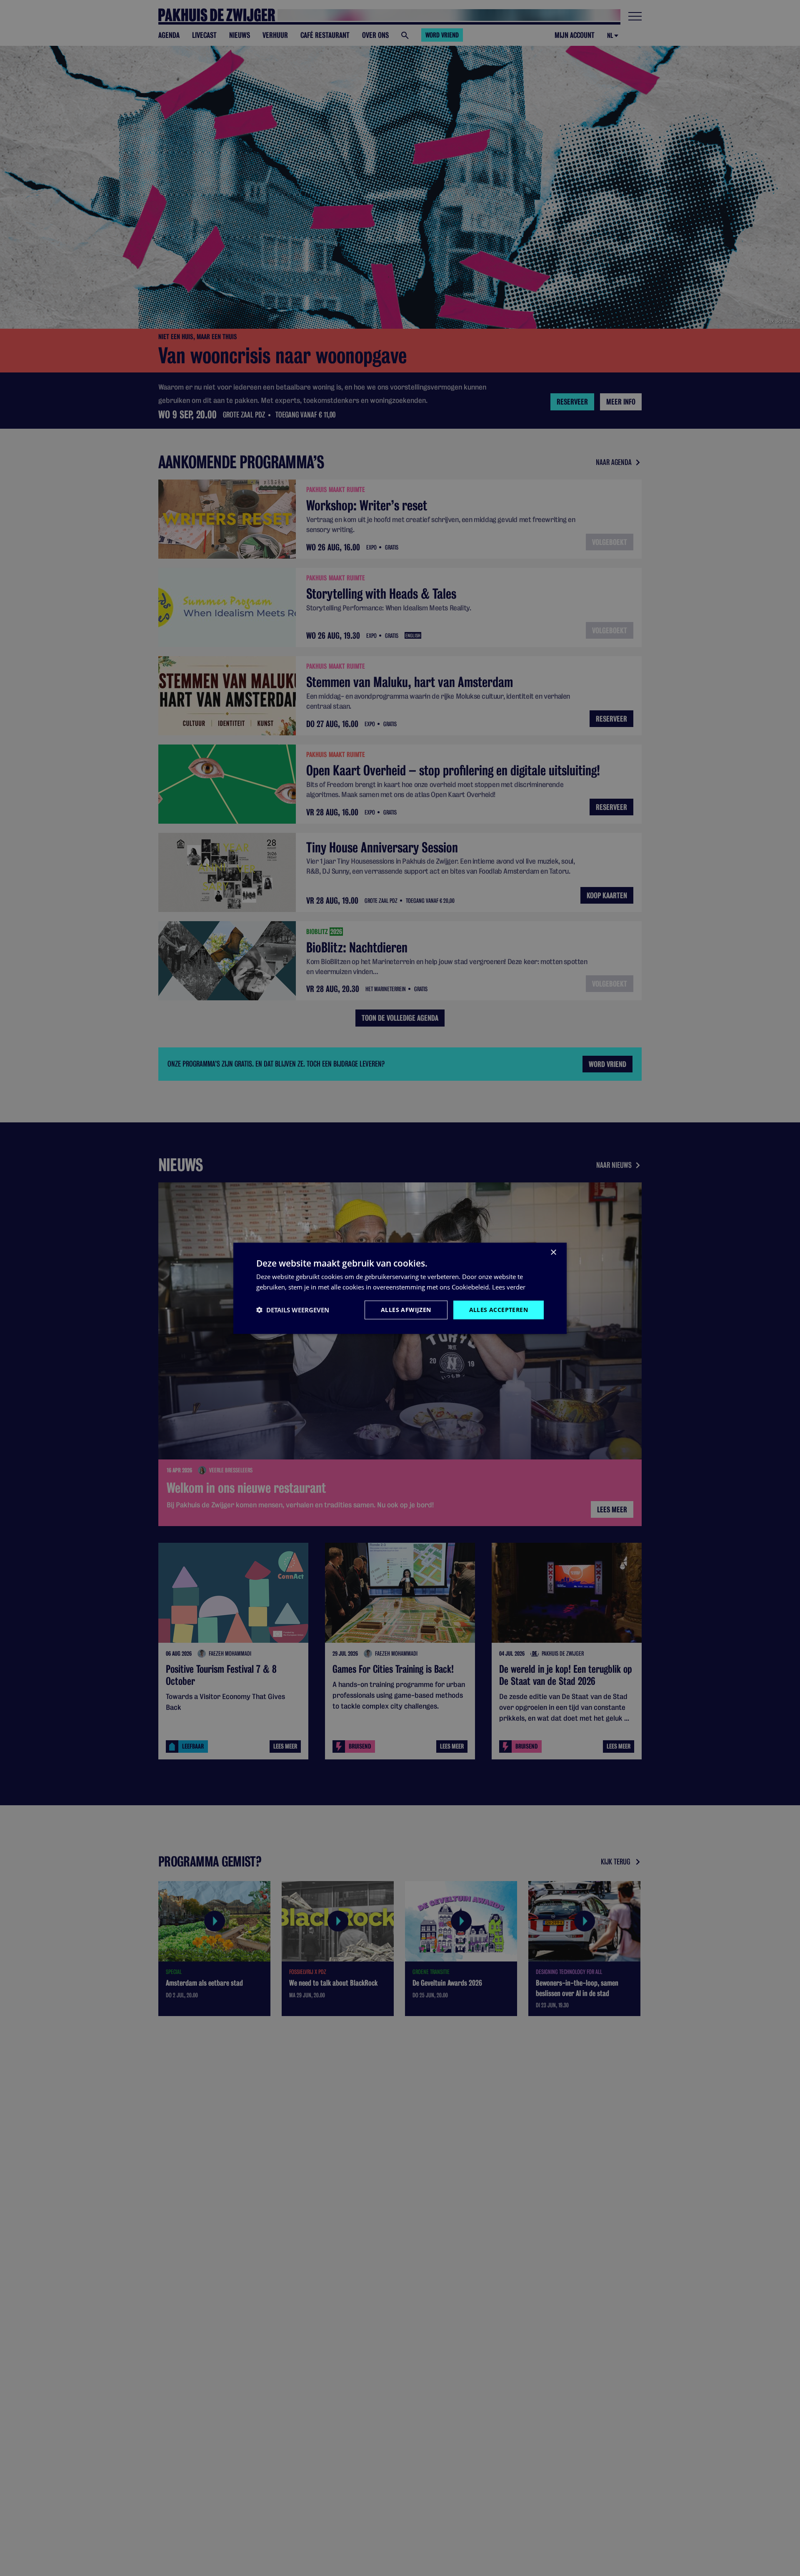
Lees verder (509, 1287)
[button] (293, 1309)
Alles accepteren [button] (499, 1309)
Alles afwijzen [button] (406, 1309)
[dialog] (400, 1288)
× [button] (553, 1252)
